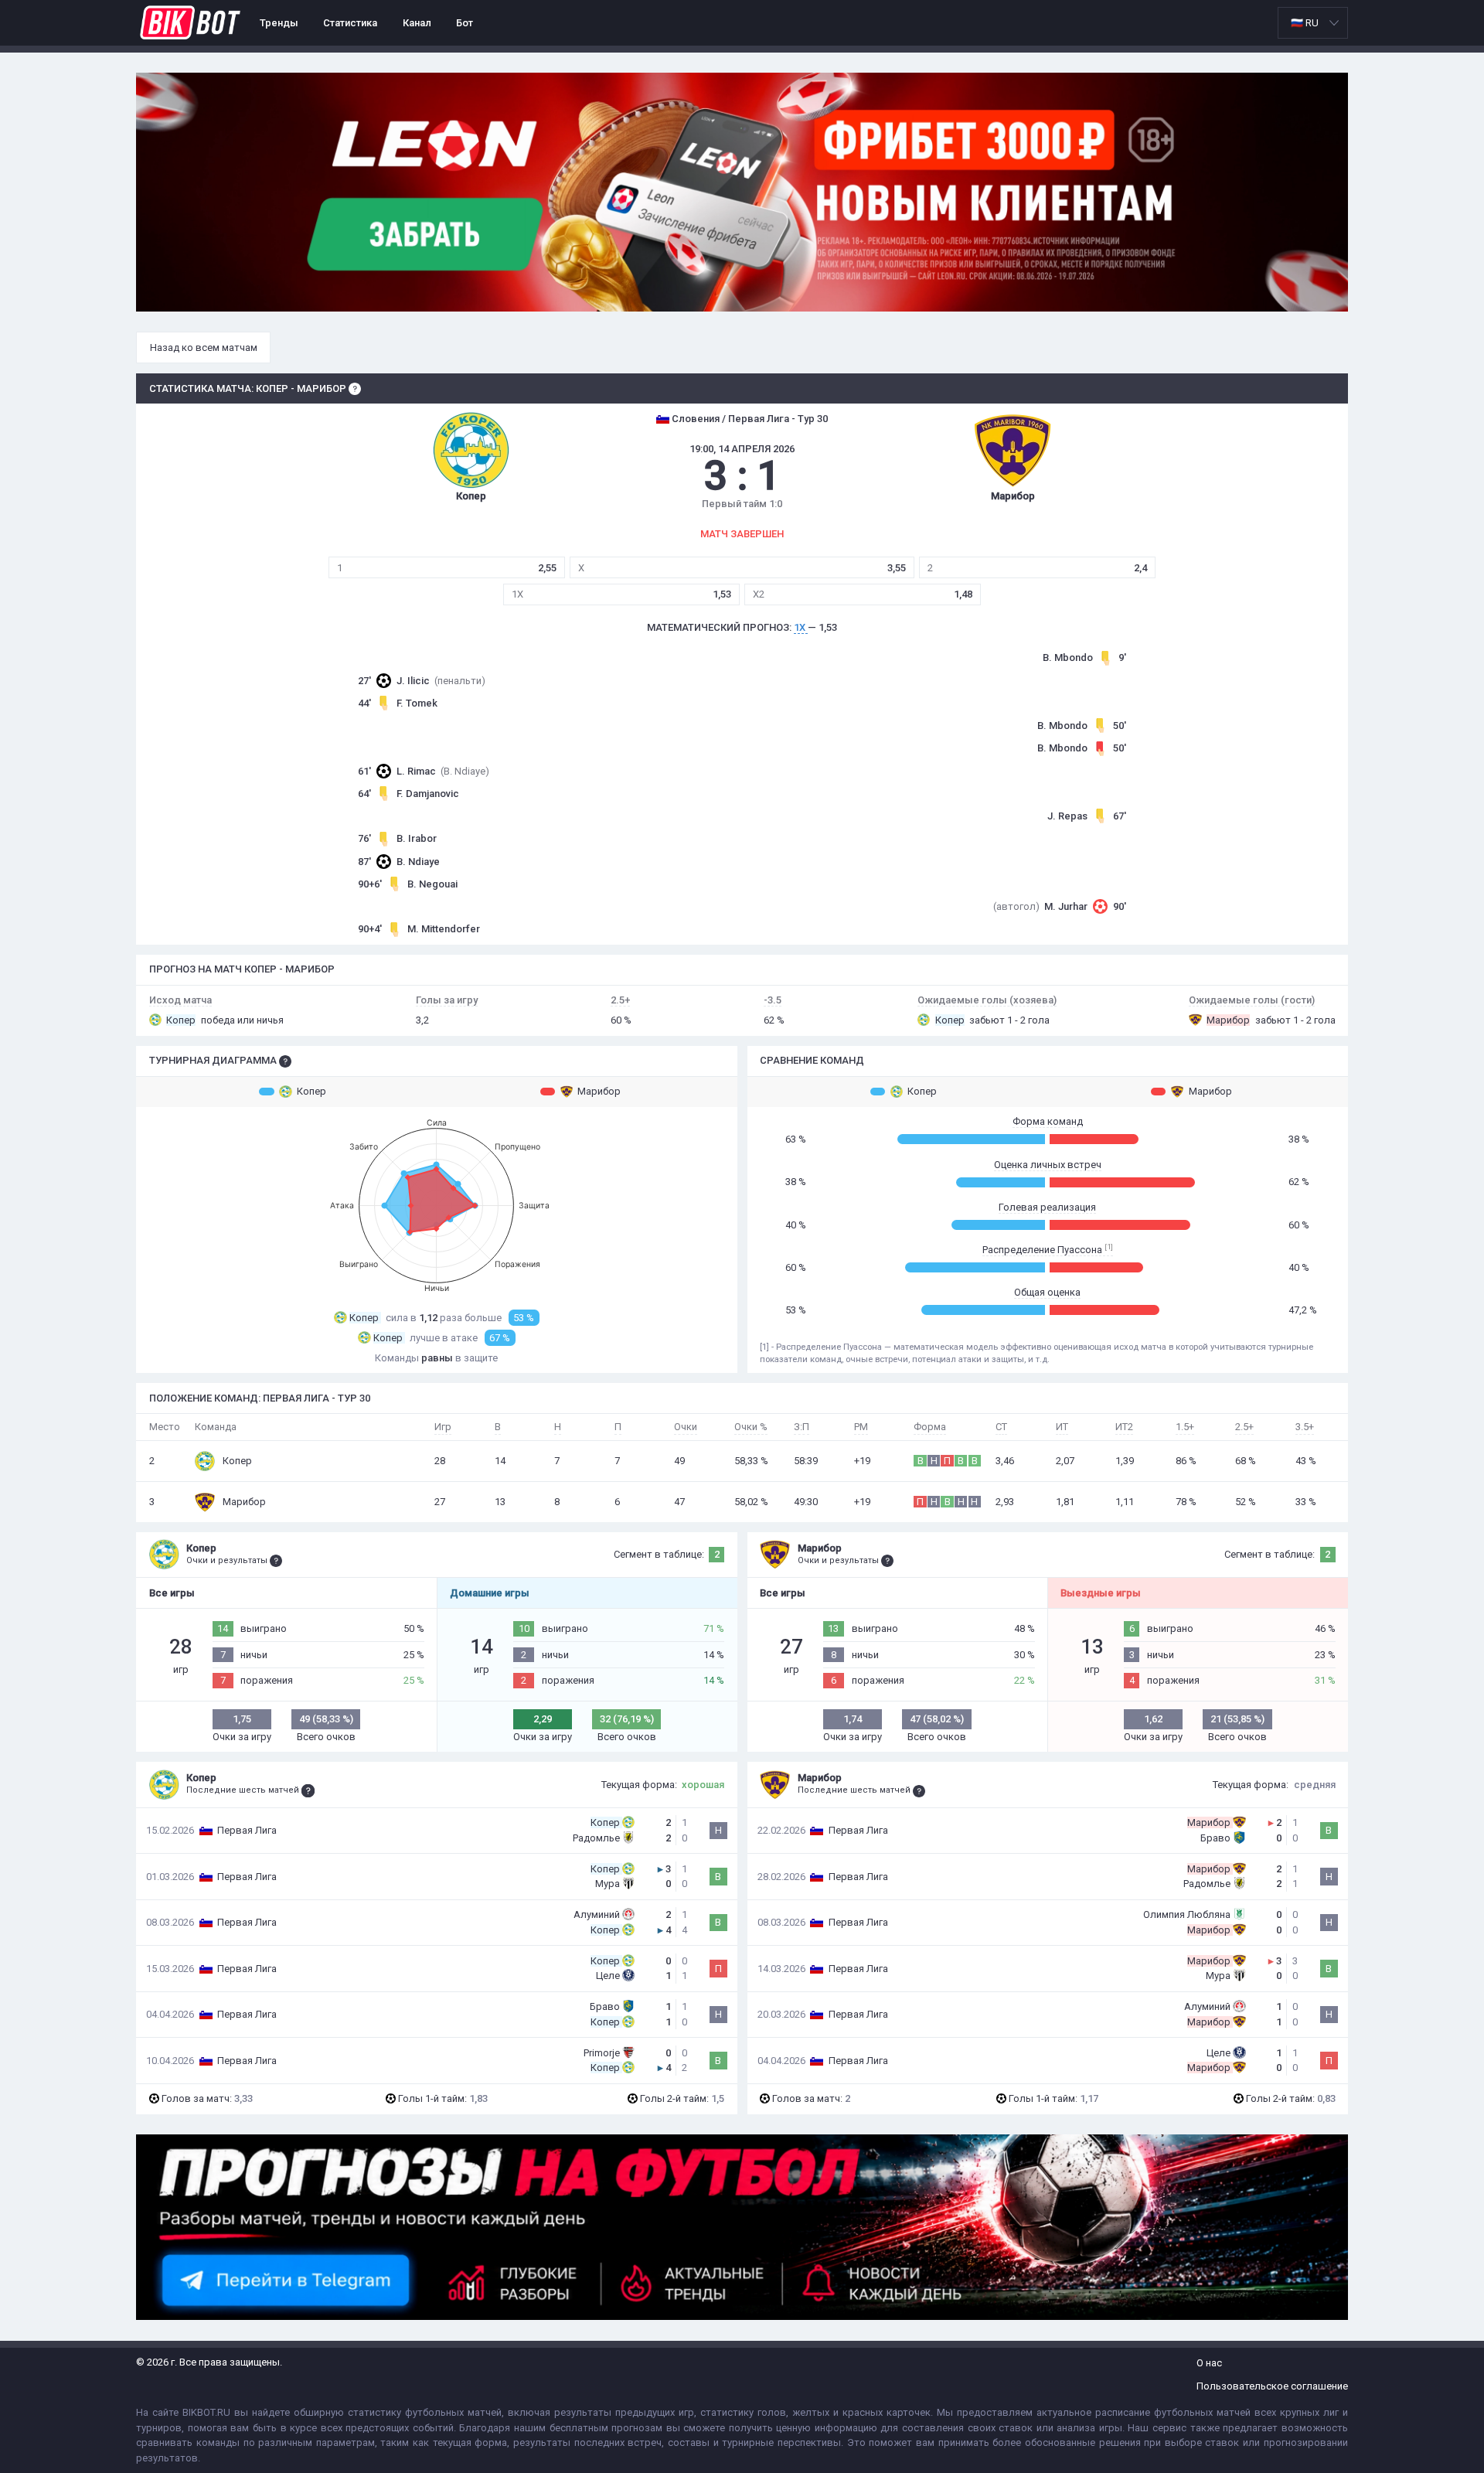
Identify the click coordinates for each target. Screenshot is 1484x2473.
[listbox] (1313, 23)
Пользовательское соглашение (1272, 2386)
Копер (311, 1091)
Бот (465, 23)
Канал (417, 23)
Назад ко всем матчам (204, 347)
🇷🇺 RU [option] (1305, 23)
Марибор (599, 1091)
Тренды (279, 23)
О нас (1209, 2363)
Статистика (350, 23)
